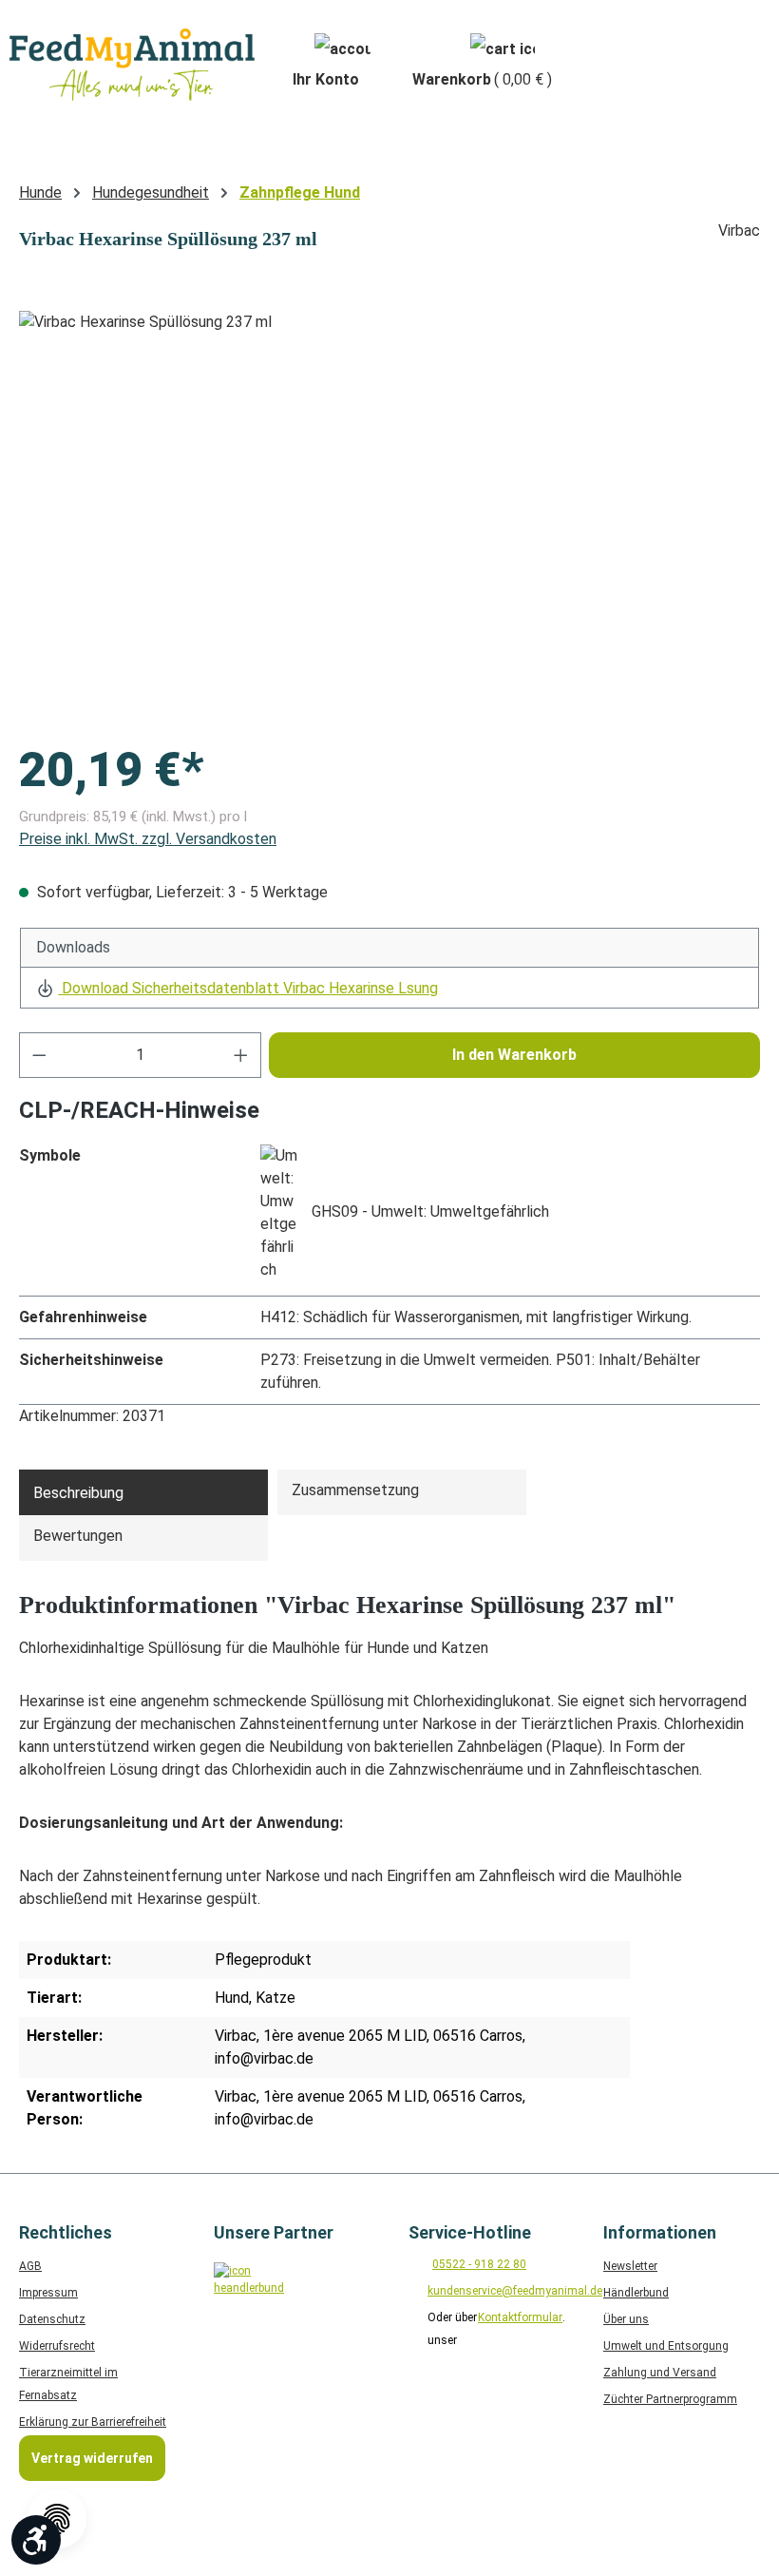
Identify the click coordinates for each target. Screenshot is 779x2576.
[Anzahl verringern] (39, 1055)
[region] (389, 515)
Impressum (48, 2293)
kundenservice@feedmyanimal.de (515, 2291)
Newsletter (630, 2266)
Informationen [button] (660, 2232)
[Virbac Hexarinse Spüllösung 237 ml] (389, 515)
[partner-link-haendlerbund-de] (245, 2293)
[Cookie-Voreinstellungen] (57, 2519)
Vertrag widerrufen (92, 2458)
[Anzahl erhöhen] (241, 1055)
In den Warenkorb (514, 1055)
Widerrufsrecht (57, 2346)
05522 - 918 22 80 (479, 2264)
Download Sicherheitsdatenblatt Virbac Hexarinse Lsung (248, 988)
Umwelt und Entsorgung (666, 2346)
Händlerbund (636, 2293)
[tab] (143, 1492)
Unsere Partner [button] (274, 2232)
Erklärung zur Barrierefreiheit (93, 2422)
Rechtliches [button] (66, 2232)
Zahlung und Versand (660, 2373)
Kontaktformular (520, 2317)
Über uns (626, 2319)
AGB (30, 2266)
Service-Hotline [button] (470, 2232)
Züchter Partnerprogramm (670, 2399)
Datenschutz (52, 2319)
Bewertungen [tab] (78, 1536)
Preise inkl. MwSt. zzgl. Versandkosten (148, 839)
